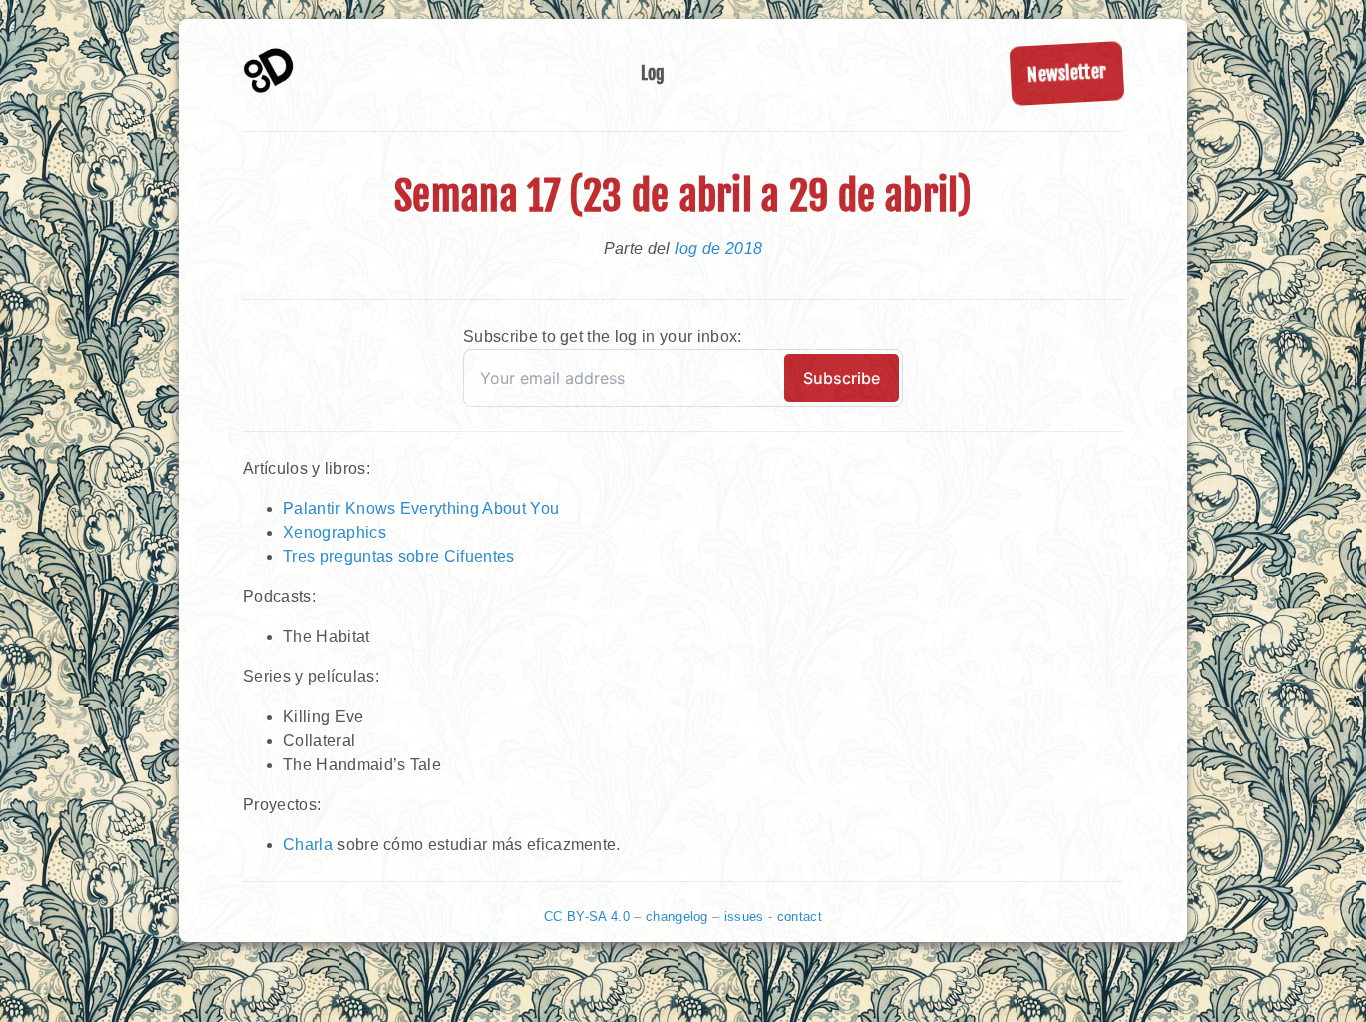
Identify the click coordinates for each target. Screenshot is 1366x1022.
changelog (677, 916)
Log (653, 73)
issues (744, 916)
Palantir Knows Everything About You (421, 508)
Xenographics (334, 532)
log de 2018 (719, 248)
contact (799, 916)
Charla (308, 844)
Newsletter (1067, 73)
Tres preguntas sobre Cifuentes (399, 556)
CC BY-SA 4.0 (587, 916)
